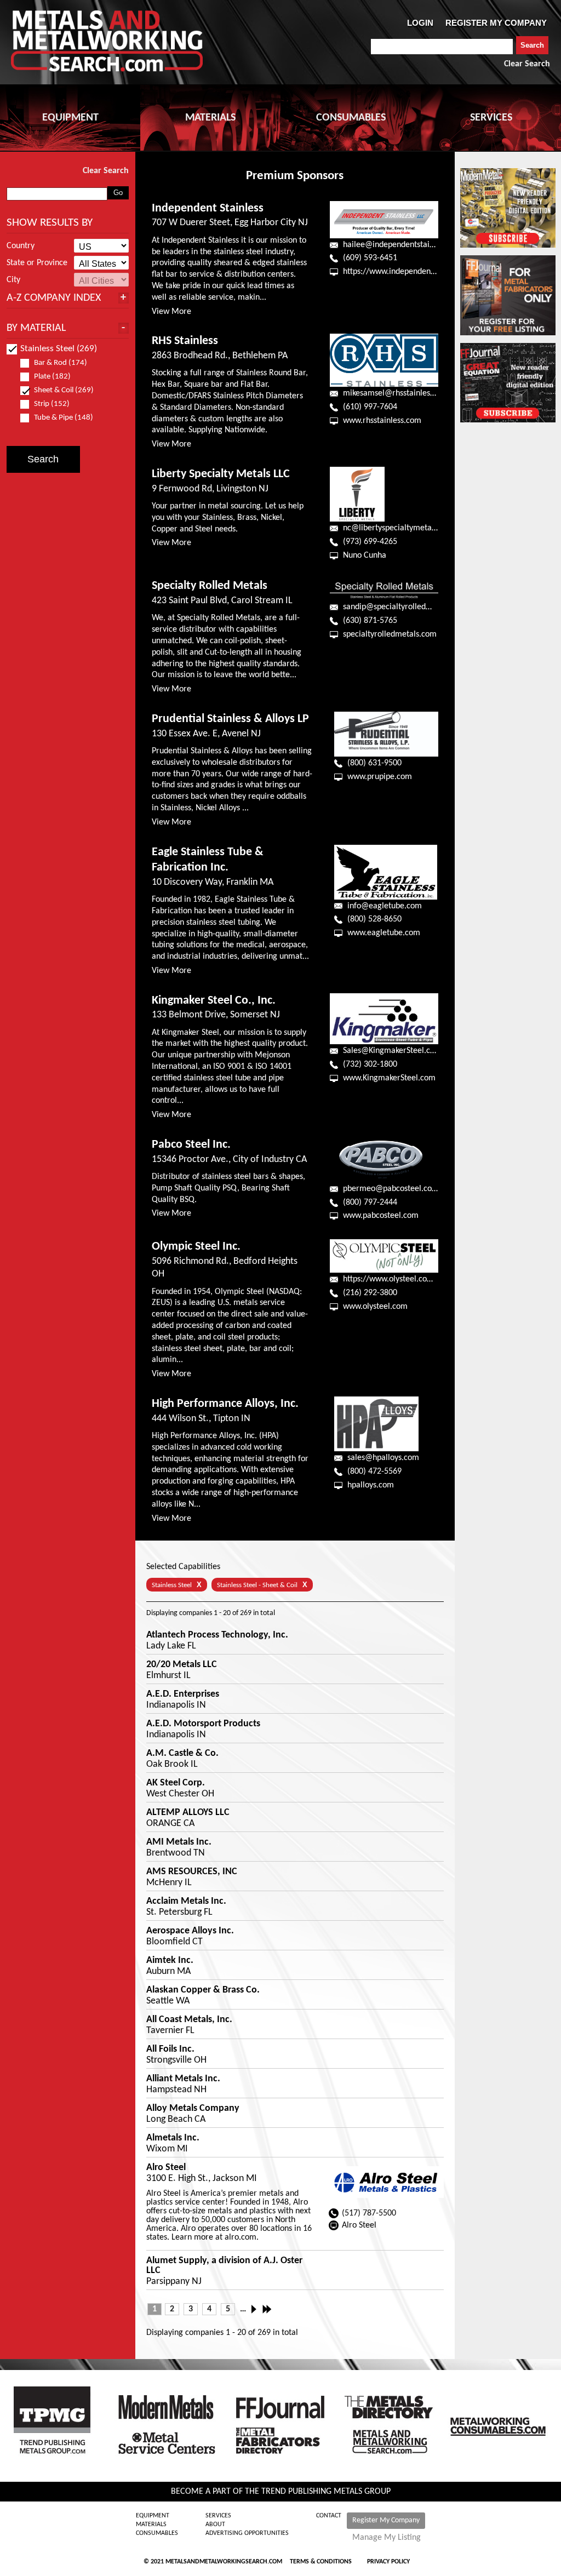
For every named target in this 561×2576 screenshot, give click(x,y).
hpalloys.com (371, 1485)
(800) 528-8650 (374, 919)
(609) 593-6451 (370, 258)
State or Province (37, 263)
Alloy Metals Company (193, 2109)
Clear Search (527, 64)
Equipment (153, 2516)
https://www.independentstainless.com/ (414, 272)
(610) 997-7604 (370, 407)
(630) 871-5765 (370, 621)
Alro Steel (166, 2168)
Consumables (157, 2533)
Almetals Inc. (173, 2138)
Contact (329, 2516)
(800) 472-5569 (374, 1472)
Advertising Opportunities (247, 2533)
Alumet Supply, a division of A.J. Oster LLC (224, 2266)
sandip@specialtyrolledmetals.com (405, 607)
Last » (268, 2309)
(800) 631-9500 (374, 763)
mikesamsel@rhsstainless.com (397, 393)
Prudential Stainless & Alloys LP (230, 719)
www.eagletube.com (384, 933)
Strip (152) (52, 404)
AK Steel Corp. (176, 1783)
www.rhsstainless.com (382, 421)
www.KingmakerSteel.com (389, 1078)
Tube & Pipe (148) (64, 418)
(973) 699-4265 (370, 542)
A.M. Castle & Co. (182, 1754)
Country (21, 246)
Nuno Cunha (365, 556)
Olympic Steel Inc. (196, 1247)
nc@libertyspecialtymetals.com (399, 528)
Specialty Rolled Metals (210, 586)
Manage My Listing (387, 2538)
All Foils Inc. (170, 2050)
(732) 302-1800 (370, 1064)
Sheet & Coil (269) (64, 390)
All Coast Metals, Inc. (189, 2020)
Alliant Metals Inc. (183, 2079)
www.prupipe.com (380, 777)
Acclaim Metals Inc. (186, 1902)
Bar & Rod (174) (61, 363)
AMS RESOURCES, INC (192, 1872)
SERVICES (491, 118)
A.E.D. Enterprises (183, 1695)
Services (218, 2516)
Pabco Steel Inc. (191, 1145)
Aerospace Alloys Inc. (190, 1931)
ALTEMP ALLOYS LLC (188, 1813)
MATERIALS (210, 118)
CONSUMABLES (351, 118)
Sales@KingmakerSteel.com (392, 1051)
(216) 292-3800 (370, 1293)
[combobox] (442, 47)
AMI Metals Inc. (179, 1842)
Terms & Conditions (321, 2562)
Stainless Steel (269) (59, 349)
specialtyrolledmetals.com (390, 634)
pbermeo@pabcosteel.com (391, 1189)
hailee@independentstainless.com (404, 245)
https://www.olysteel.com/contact (403, 1279)
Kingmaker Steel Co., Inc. (214, 1001)
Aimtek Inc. (170, 1961)
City (13, 280)
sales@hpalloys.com (383, 1458)
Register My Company (386, 2520)
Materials (151, 2525)
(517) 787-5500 (369, 2213)
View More (171, 312)
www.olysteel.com (375, 1307)
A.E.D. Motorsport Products (203, 1724)
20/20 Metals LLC (182, 1665)
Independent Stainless (208, 208)
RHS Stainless (185, 341)
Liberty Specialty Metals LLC (221, 474)
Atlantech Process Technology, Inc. (217, 1635)
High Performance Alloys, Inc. (225, 1404)
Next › (257, 2309)
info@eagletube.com (385, 906)
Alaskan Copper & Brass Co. (203, 1990)
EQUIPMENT (70, 118)
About (215, 2525)
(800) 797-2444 (370, 1203)
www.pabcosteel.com (381, 1216)
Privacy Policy (388, 2562)
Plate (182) (52, 377)
